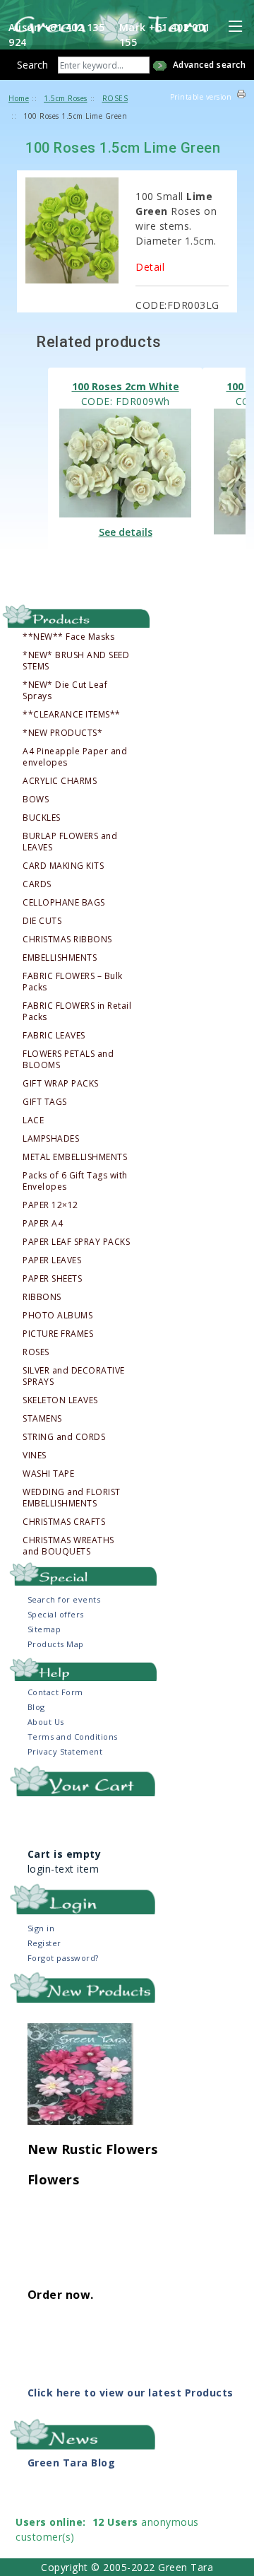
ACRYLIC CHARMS (60, 781)
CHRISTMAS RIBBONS (67, 939)
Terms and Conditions (73, 1737)
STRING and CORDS (64, 1437)
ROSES (36, 1352)
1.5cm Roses (66, 98)
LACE (33, 1120)
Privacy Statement (65, 1751)
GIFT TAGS (45, 1102)
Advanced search (210, 65)
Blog (36, 1707)
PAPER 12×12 (50, 1205)
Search (32, 65)
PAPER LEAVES (52, 1260)
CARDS (37, 884)
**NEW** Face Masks (68, 637)
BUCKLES (42, 818)
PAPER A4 (43, 1224)
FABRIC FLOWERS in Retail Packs (77, 1012)
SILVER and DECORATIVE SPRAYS (74, 1376)
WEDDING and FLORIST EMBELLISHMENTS (72, 1498)
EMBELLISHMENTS (60, 958)
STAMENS (42, 1419)
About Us (46, 1722)
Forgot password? (63, 1958)
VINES (35, 1456)
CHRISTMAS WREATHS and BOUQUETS (68, 1546)
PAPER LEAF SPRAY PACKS (76, 1242)
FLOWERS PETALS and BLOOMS (68, 1060)
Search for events (64, 1599)
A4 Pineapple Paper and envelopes (75, 757)
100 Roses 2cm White (126, 386)
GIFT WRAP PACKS (61, 1084)
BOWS (36, 800)
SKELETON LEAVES (60, 1400)
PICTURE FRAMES (58, 1334)
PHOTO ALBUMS (58, 1316)
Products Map (56, 1644)
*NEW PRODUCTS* (62, 733)
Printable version (201, 97)
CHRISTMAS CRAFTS (64, 1522)
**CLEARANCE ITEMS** (72, 715)
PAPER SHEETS (52, 1279)
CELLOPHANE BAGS (64, 903)
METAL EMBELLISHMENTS (75, 1157)
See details (126, 532)
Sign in (41, 1928)
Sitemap (44, 1629)
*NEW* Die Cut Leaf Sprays (65, 691)
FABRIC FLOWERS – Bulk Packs (73, 982)
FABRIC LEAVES (54, 1036)
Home (19, 98)
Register (44, 1943)
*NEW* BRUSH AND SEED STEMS (76, 661)
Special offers (56, 1614)
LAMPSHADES (51, 1139)
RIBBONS (42, 1297)
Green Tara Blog (72, 2463)
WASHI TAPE (48, 1474)
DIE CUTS (42, 921)
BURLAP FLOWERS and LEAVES (70, 842)
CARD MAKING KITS (63, 866)
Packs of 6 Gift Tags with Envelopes (75, 1181)
